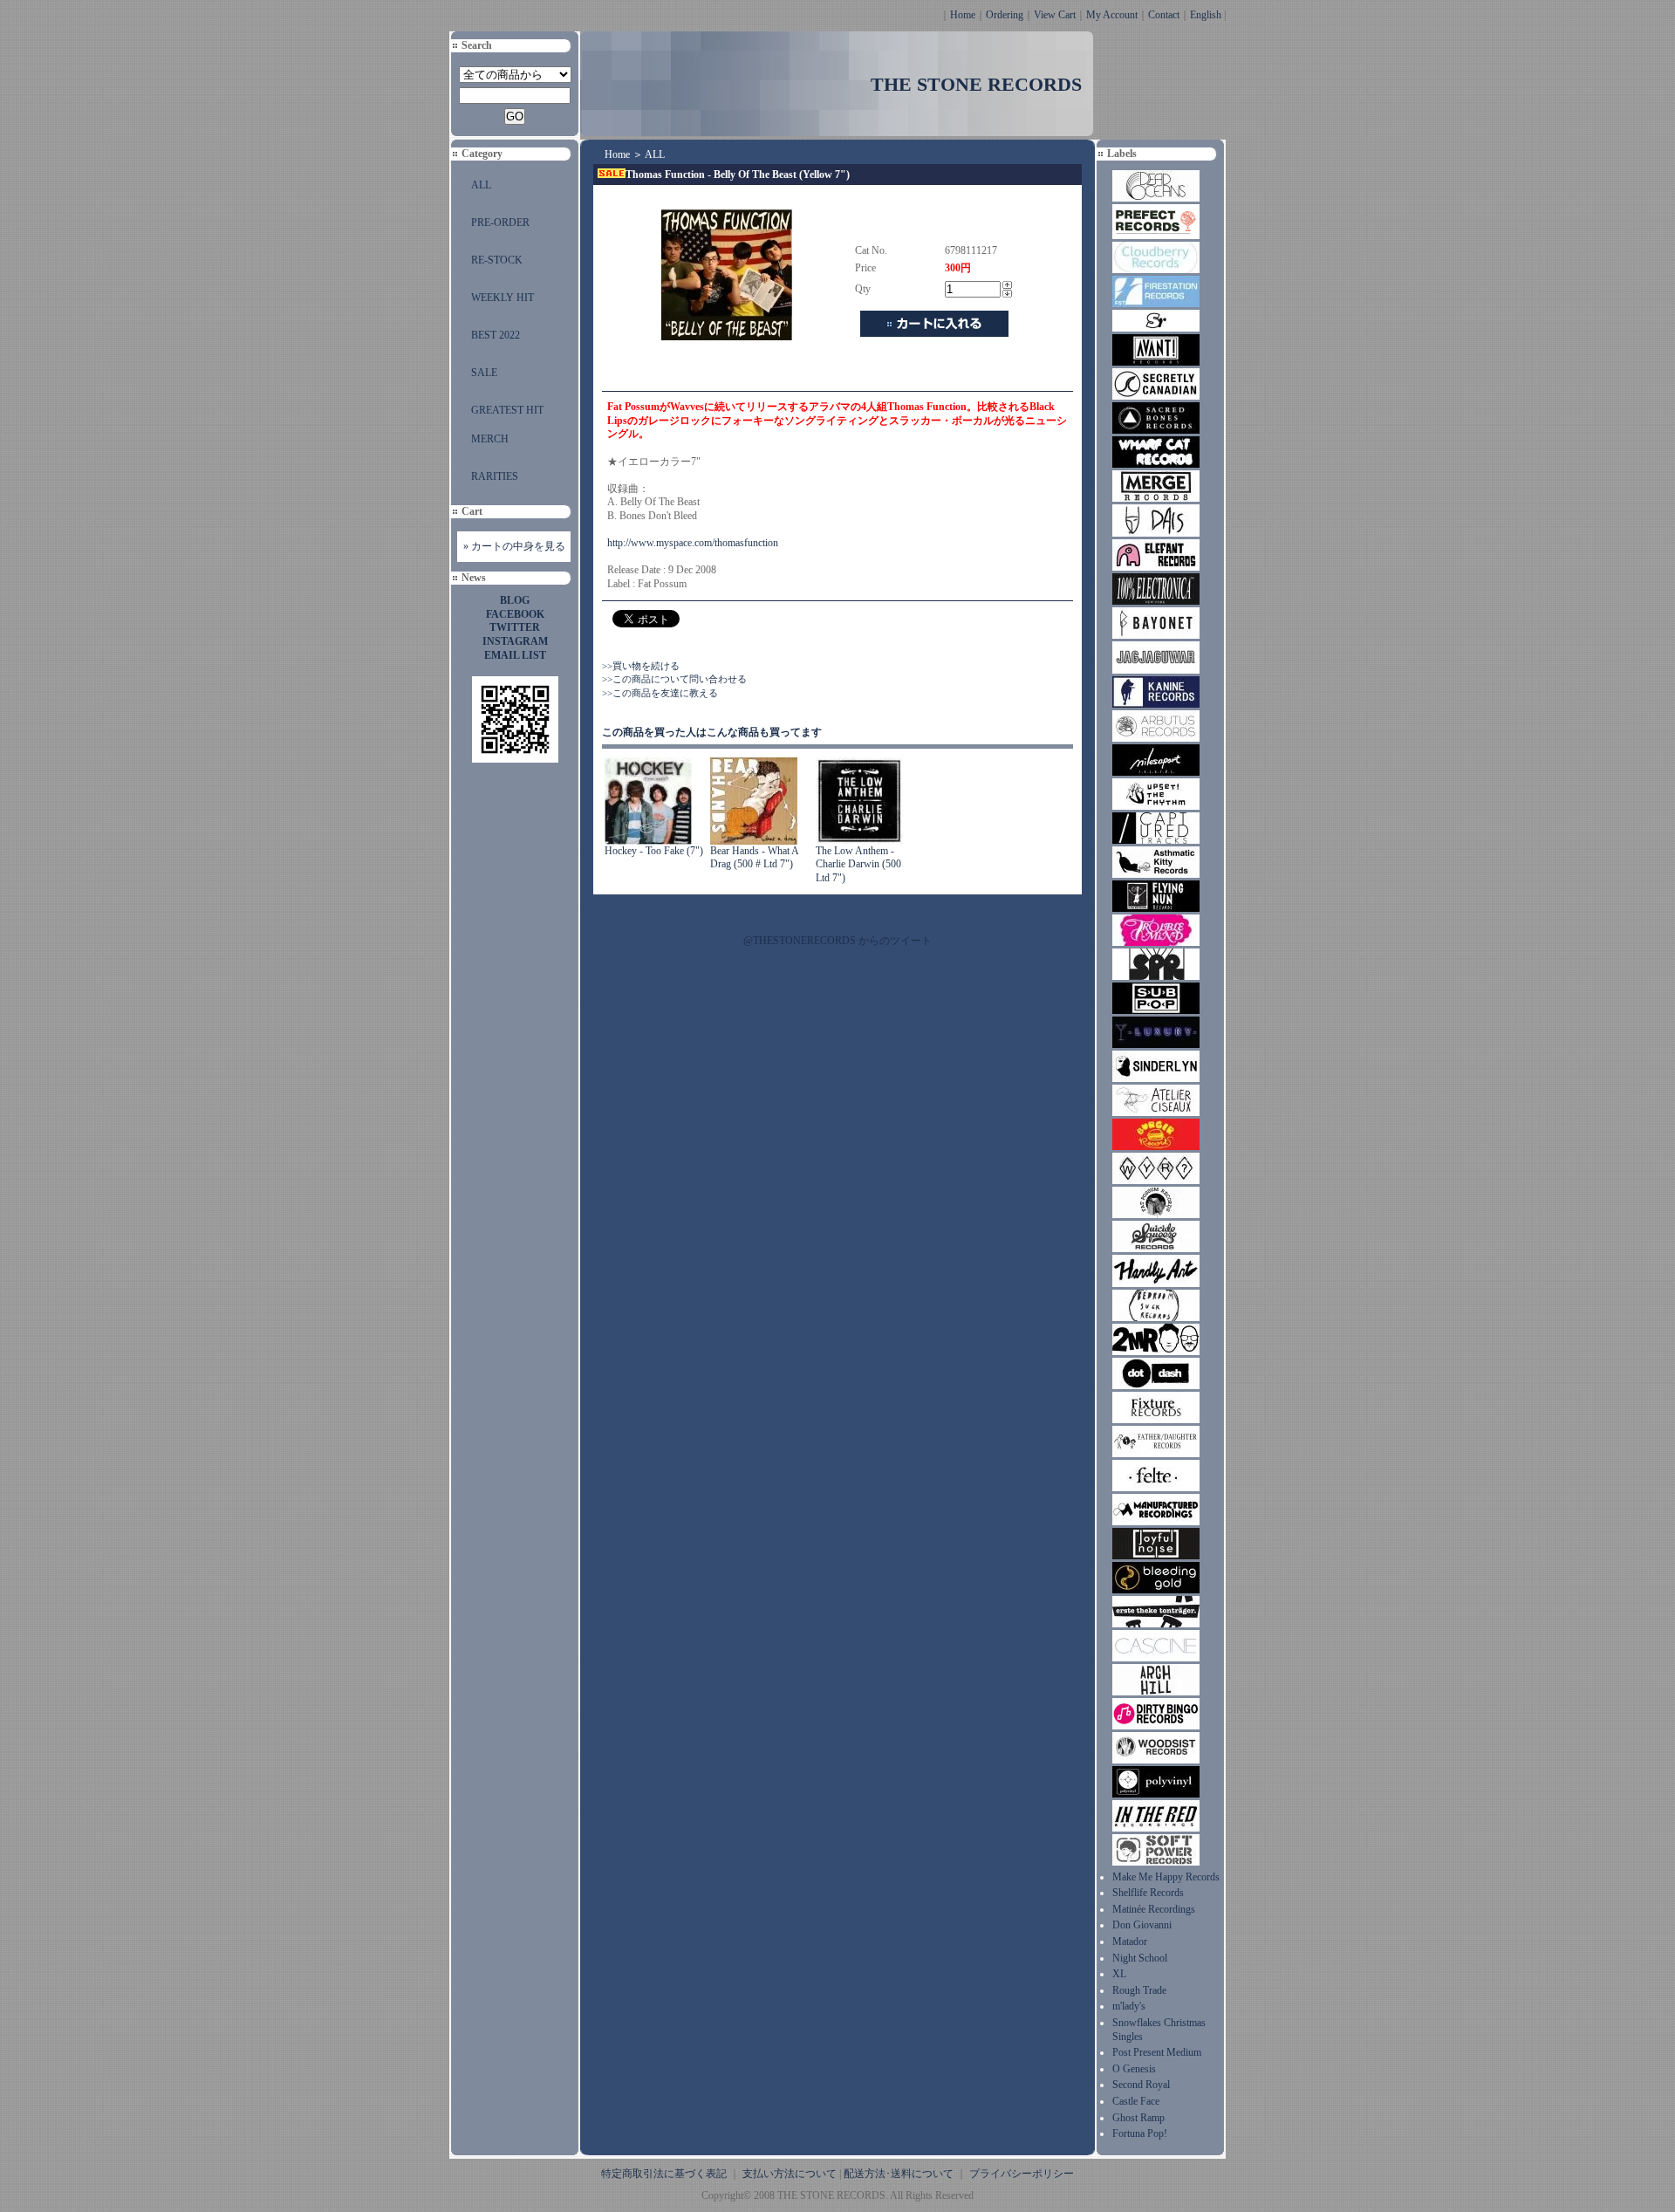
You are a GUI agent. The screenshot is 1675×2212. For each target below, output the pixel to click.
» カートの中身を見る (514, 546)
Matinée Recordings (1154, 1909)
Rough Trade (1139, 1990)
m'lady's (1129, 2006)
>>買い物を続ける (641, 666)
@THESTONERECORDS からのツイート (837, 941)
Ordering (1005, 15)
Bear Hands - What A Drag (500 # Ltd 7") (754, 858)
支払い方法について (790, 2174)
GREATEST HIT (507, 410)
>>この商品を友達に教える (660, 693)
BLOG (515, 600)
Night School (1140, 1958)
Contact (1164, 15)
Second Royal (1141, 2085)
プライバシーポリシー (1022, 2174)
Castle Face (1136, 2101)
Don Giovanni (1142, 1925)
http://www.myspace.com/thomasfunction (693, 543)
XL (1119, 1974)
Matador (1130, 1941)
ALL (481, 185)
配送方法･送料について (899, 2174)
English (1206, 15)
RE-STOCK (497, 260)
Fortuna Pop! (1140, 2133)
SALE (484, 373)
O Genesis (1134, 2069)
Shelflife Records (1148, 1893)
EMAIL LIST (515, 655)
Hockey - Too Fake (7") (654, 851)
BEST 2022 (496, 335)
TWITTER (515, 627)
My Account (1112, 15)
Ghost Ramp (1138, 2118)
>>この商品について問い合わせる (674, 679)
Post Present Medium (1157, 2052)
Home (963, 15)
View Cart (1055, 15)
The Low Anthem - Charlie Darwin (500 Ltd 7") (858, 864)
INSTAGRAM (515, 641)
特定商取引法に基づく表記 (664, 2174)
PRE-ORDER (500, 223)
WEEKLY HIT (502, 298)
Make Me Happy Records (1166, 1877)
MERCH (490, 439)
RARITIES (495, 476)
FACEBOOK (515, 614)
